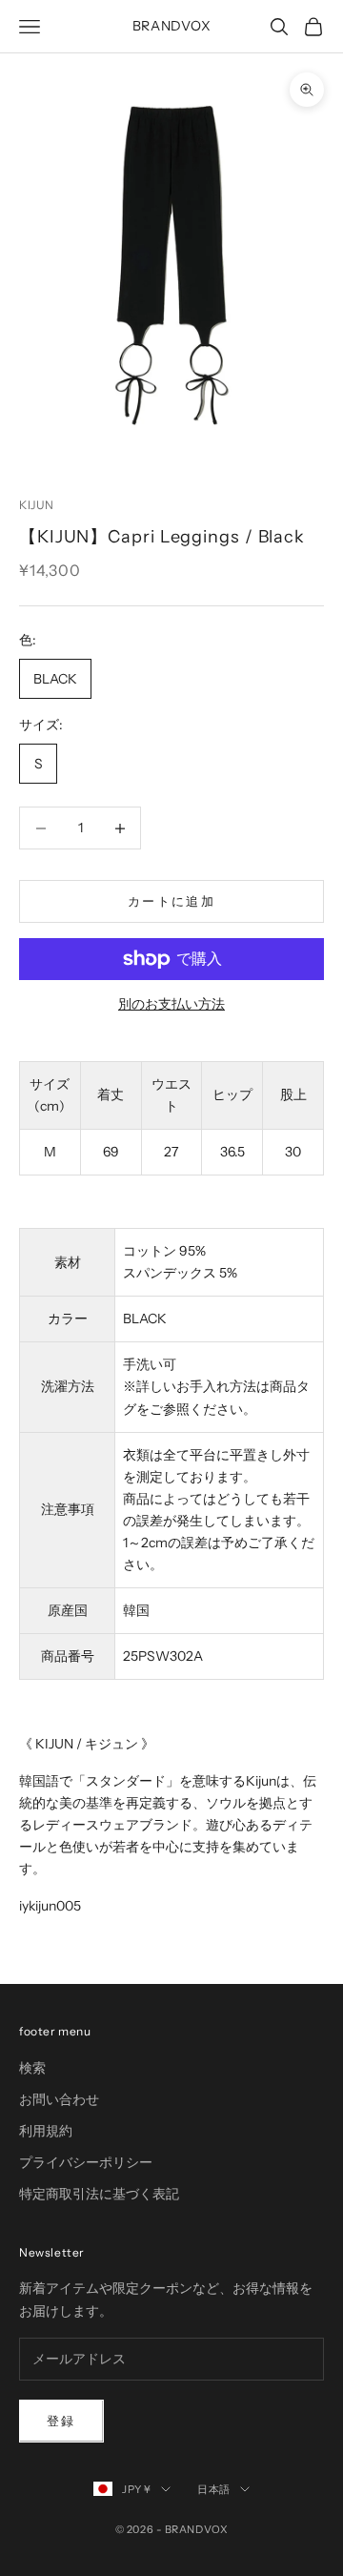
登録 (61, 2421)
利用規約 (46, 2131)
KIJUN (37, 505)
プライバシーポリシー (86, 2162)
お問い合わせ (59, 2099)
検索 (32, 2068)
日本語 (214, 2489)
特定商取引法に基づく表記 (99, 2194)
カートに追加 (171, 901)
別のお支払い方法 (171, 1004)
